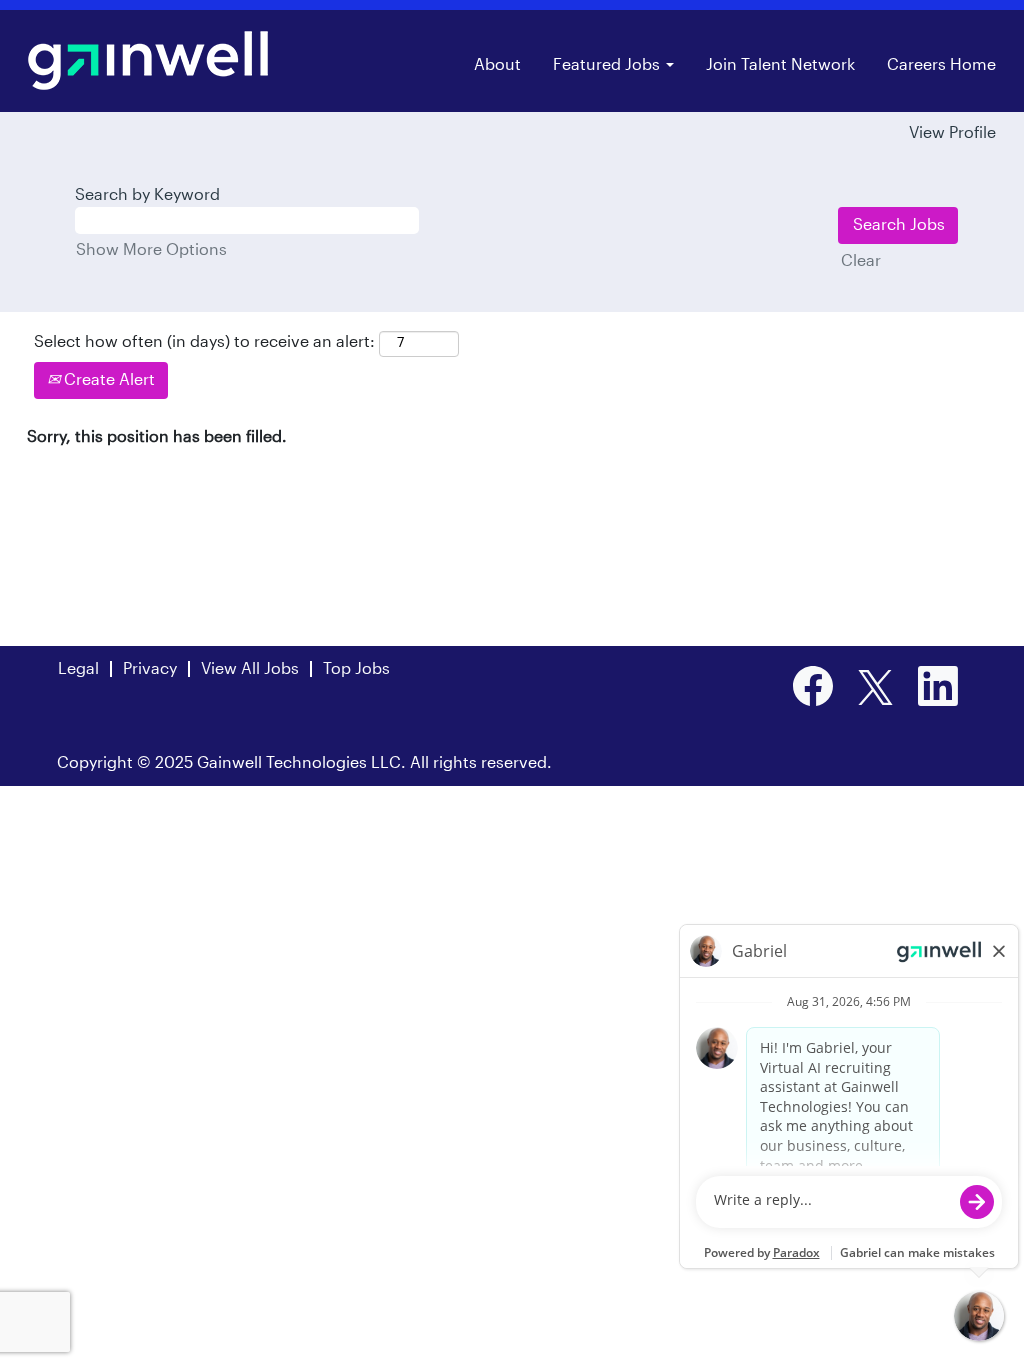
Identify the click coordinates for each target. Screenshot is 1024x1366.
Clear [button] (861, 261)
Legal (78, 669)
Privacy (150, 669)
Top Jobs (356, 669)
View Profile (952, 133)
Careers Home (941, 65)
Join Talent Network (780, 65)
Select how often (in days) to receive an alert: (204, 342)
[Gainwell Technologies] (148, 60)
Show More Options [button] (151, 250)
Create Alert (107, 380)
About (497, 65)
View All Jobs (250, 669)
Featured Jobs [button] (608, 65)
